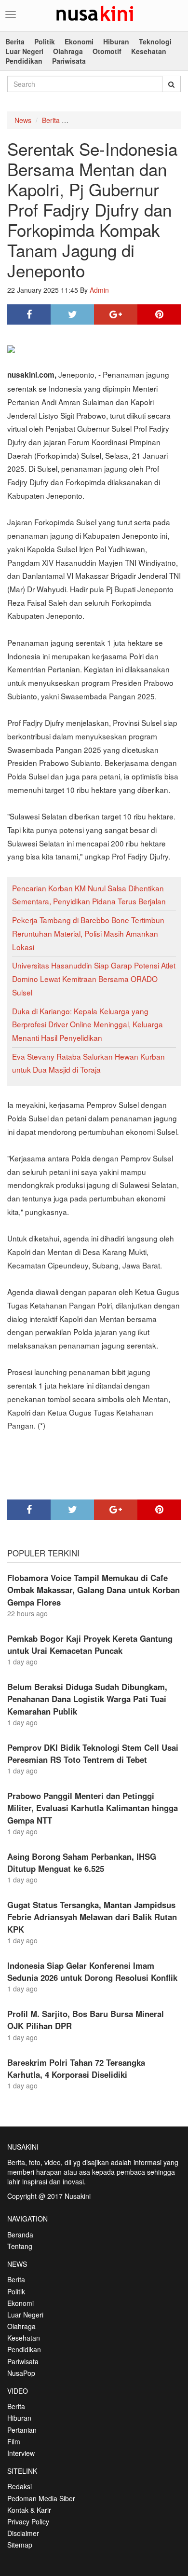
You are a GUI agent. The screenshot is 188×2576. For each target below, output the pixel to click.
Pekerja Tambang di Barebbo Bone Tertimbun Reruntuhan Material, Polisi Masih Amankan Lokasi (88, 933)
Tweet (72, 314)
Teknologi (155, 41)
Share (29, 314)
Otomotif (107, 51)
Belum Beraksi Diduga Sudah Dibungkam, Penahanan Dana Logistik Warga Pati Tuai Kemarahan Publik (87, 1699)
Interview (21, 2453)
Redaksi (20, 2486)
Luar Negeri (24, 51)
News (23, 120)
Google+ (116, 314)
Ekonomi (79, 41)
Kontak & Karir (29, 2510)
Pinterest (159, 314)
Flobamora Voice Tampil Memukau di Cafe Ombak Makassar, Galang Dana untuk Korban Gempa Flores (94, 1590)
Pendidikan (24, 61)
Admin (99, 290)
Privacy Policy (28, 2521)
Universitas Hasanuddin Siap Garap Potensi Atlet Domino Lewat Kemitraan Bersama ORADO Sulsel (94, 978)
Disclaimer (23, 2533)
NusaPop (21, 2373)
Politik (45, 41)
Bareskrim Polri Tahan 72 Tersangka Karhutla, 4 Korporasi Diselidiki (76, 2068)
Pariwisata (69, 61)
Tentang (20, 2246)
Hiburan (116, 41)
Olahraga (68, 51)
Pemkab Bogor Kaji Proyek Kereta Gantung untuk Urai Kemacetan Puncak (90, 1644)
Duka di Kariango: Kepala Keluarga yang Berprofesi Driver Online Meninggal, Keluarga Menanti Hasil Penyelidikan (87, 1024)
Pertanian (22, 2430)
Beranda (20, 2235)
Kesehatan (149, 51)
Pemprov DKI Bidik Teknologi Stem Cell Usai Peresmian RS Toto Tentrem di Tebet (93, 1753)
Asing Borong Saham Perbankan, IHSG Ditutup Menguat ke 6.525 (82, 1862)
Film (14, 2441)
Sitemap (20, 2545)
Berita (15, 41)
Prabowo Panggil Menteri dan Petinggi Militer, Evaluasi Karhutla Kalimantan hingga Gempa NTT (93, 1808)
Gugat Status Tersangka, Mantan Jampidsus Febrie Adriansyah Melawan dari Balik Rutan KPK (92, 1917)
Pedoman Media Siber (41, 2498)
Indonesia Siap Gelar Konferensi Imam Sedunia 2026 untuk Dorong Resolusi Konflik (92, 1971)
